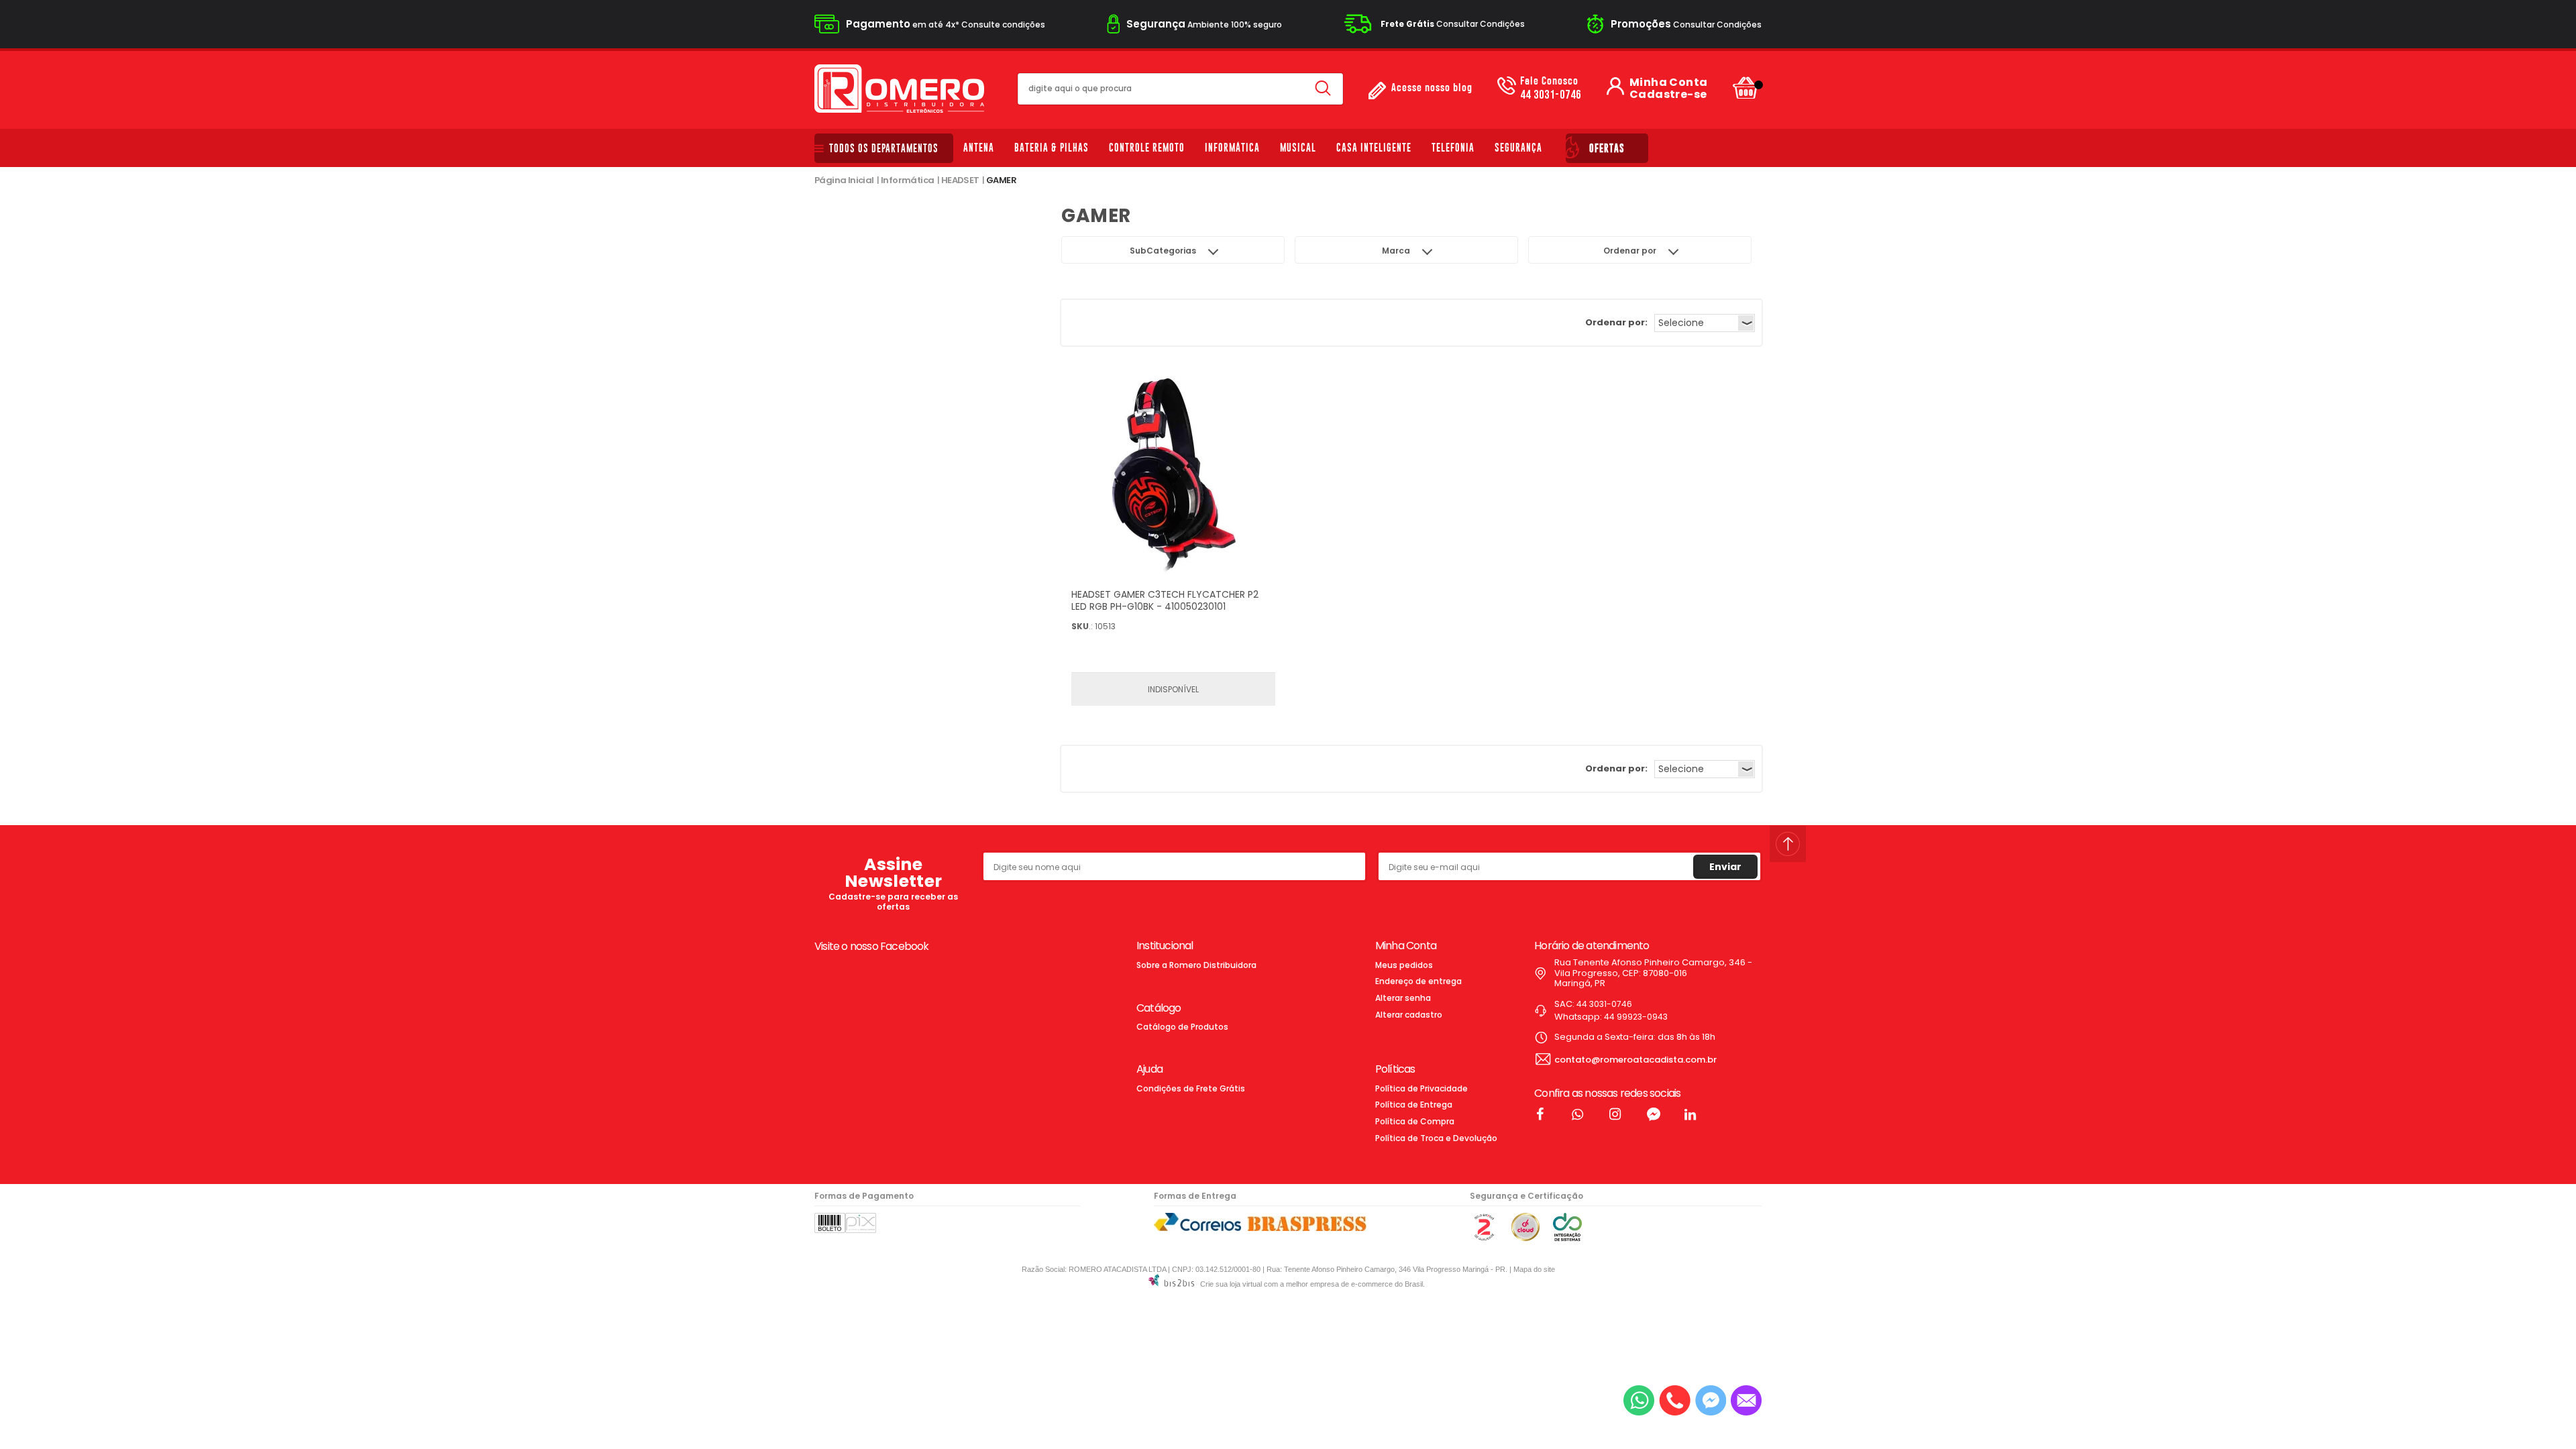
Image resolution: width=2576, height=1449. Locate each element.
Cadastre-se (1668, 95)
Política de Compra (1415, 1121)
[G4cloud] (1525, 1238)
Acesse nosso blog (1432, 88)
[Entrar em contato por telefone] (1675, 1400)
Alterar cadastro (1409, 1015)
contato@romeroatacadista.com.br (1635, 1060)
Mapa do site (1534, 1269)
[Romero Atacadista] (899, 89)
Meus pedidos (1404, 965)
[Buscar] (1323, 89)
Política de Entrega (1414, 1105)
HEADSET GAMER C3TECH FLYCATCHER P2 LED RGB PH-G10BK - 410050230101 (1165, 600)
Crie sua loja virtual (1231, 1284)
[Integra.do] (1567, 1238)
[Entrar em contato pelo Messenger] (1711, 1400)
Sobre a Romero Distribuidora (1196, 965)
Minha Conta (1668, 83)
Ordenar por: (1616, 322)
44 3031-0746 (1551, 89)
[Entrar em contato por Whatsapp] (1639, 1400)
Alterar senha (1403, 998)
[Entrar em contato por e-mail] (1746, 1400)
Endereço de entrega (1418, 981)
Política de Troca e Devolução (1436, 1138)
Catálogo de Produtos (1182, 1027)
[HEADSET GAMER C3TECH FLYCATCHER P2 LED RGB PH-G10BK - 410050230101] (1173, 477)
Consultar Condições (1453, 24)
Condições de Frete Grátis (1191, 1088)
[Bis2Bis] (1484, 1238)
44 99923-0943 (1636, 1017)
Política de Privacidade (1421, 1088)
